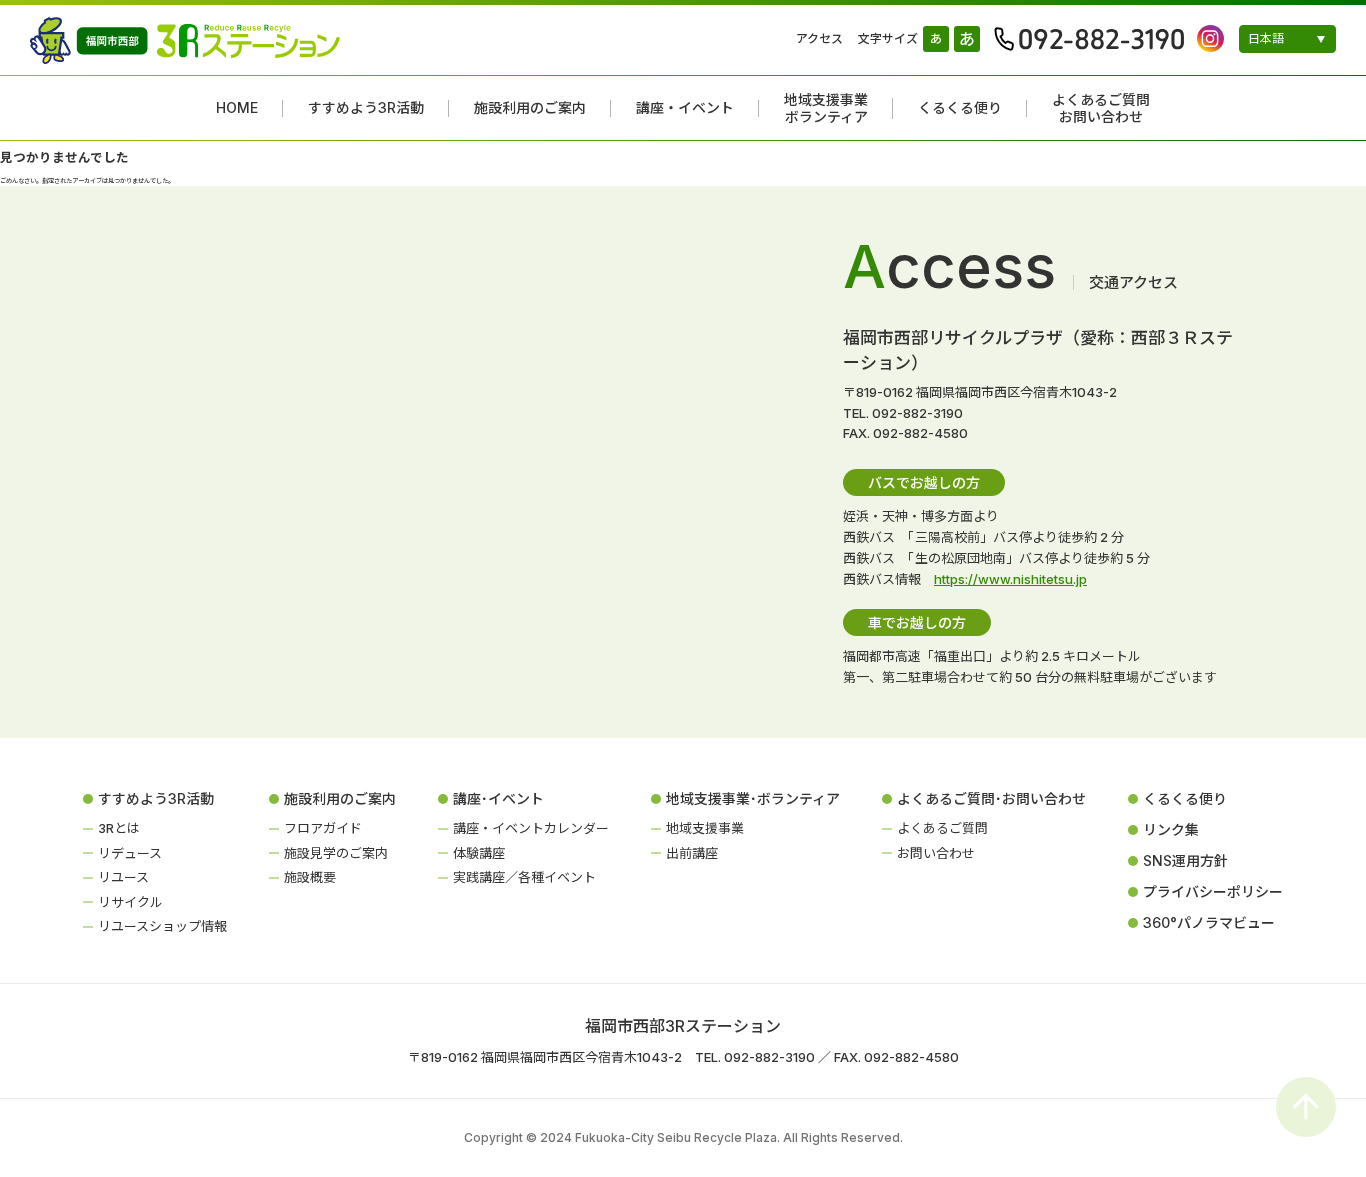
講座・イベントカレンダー (531, 828)
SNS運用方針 (1185, 860)
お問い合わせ (936, 853)
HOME (237, 108)
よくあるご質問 (942, 828)
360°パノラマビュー (1209, 922)
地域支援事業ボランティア (826, 108)
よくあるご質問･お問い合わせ (991, 798)
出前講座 (692, 853)
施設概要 (310, 877)
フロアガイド (323, 828)
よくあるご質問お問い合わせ (1101, 108)
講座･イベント (498, 798)
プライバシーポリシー (1213, 891)
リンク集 (1171, 829)
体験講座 (479, 853)
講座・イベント (685, 108)
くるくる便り (960, 108)
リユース (123, 877)
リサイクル (130, 902)
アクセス (819, 38)
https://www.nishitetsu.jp (1010, 579)
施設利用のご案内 (530, 108)
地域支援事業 (705, 828)
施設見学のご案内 (336, 853)
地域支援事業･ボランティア (753, 798)
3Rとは (119, 828)
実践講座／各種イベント (524, 877)
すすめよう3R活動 (366, 108)
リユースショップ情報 (162, 926)
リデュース (130, 853)
